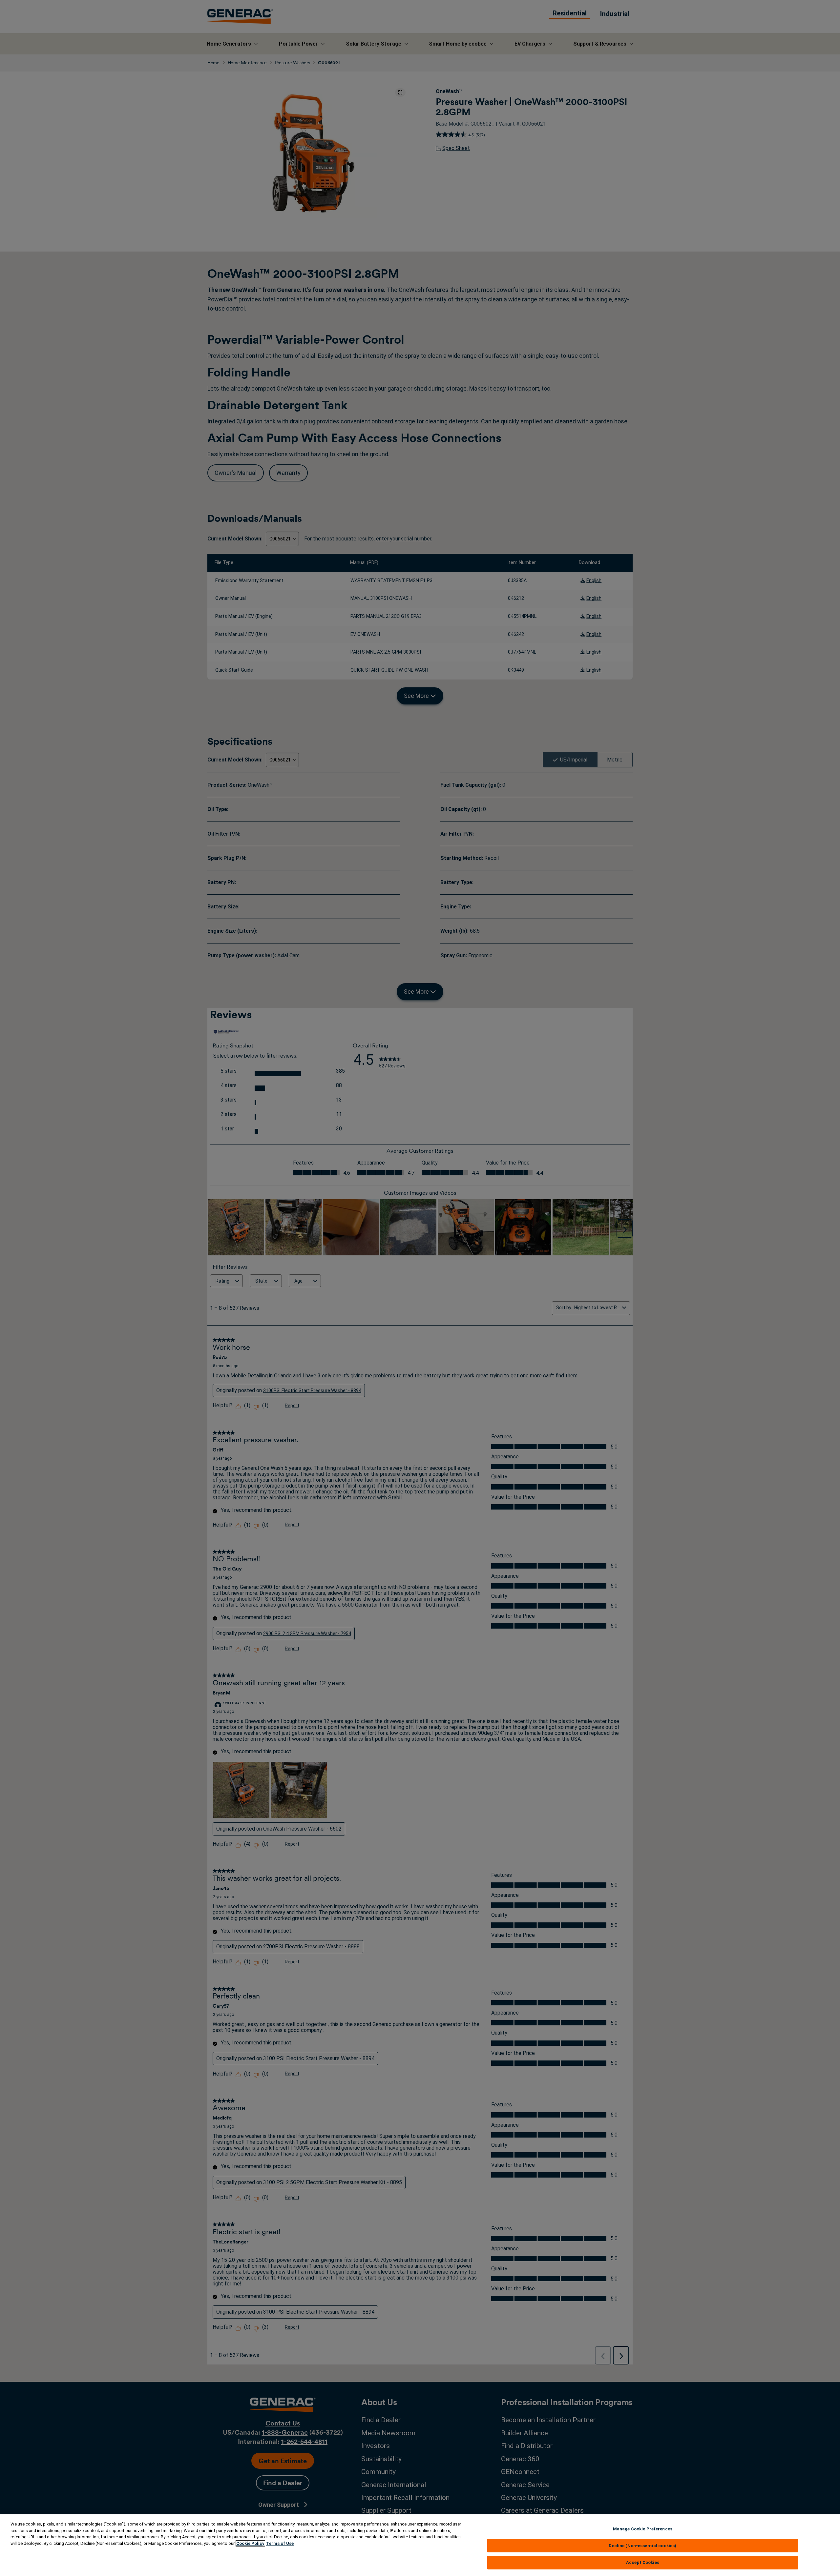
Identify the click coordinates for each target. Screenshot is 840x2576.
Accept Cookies (643, 2562)
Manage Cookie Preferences (643, 2529)
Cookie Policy (250, 2543)
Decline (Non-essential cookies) (642, 2546)
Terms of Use (280, 2543)
